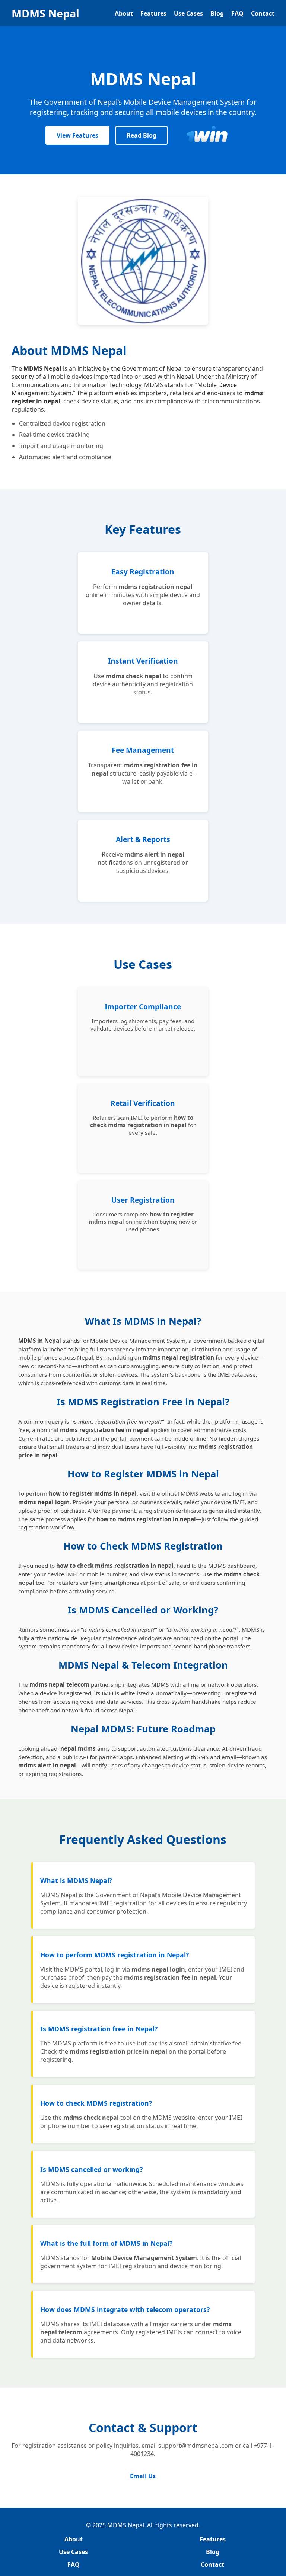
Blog (217, 13)
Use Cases (188, 13)
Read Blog (142, 135)
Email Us (143, 2476)
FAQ (237, 13)
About (124, 13)
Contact (263, 13)
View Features (77, 135)
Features (153, 13)
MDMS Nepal (45, 13)
